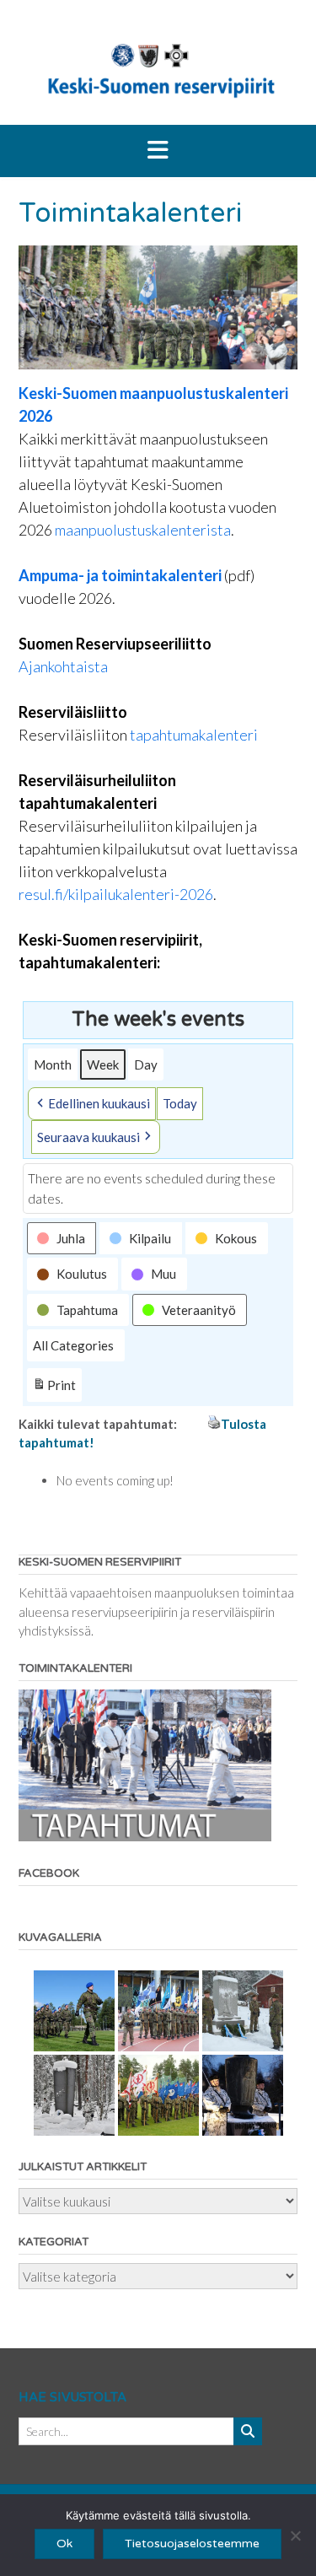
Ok (64, 2544)
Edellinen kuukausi (99, 1103)
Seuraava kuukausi (88, 1137)
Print (54, 1389)
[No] (295, 2536)
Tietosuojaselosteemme (192, 2544)
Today (180, 1103)
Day (146, 1064)
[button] (158, 151)
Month (53, 1064)
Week (103, 1064)
